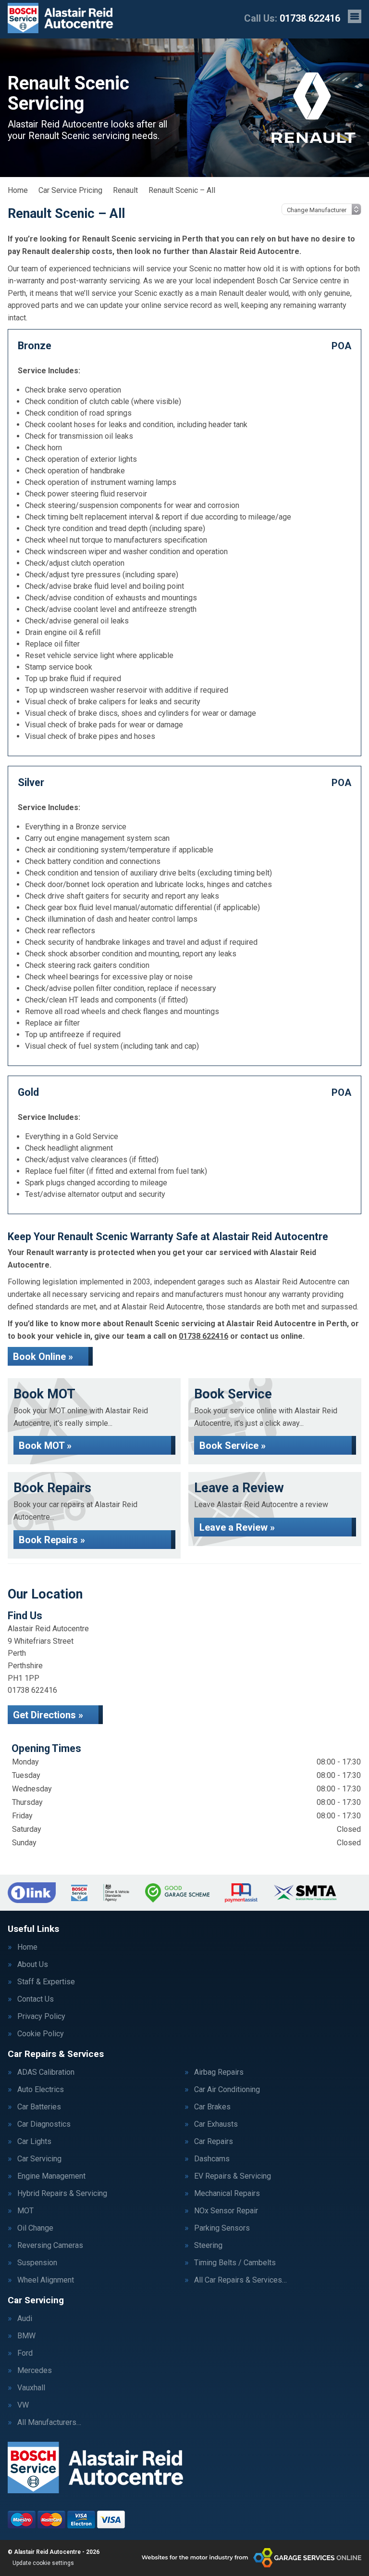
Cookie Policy (41, 2034)
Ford (25, 2353)
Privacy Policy (41, 2017)
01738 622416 (292, 18)
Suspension (37, 2263)
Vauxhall (31, 2388)
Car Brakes (212, 2107)
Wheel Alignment (46, 2280)
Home (27, 1947)
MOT (25, 2211)
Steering (208, 2246)
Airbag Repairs (219, 2072)
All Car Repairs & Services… (240, 2280)
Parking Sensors (222, 2228)
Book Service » (233, 1446)
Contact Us (36, 1999)
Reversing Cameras (50, 2246)
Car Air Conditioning (227, 2090)
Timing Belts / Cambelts (235, 2263)
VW (23, 2405)
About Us (33, 1965)
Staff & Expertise (46, 1982)
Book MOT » (45, 1446)
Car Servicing (39, 2159)
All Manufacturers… (49, 2423)
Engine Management (51, 2176)
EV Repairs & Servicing (233, 2176)
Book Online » (43, 1357)
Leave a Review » (237, 1527)
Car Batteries (39, 2107)
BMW (26, 2336)
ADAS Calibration (46, 2072)
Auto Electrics (41, 2090)
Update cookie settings (43, 2563)
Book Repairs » (52, 1540)
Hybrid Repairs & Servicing (62, 2194)
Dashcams (212, 2159)
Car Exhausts (216, 2124)
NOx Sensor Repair (226, 2211)
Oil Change (35, 2228)
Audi (25, 2319)
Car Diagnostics (44, 2124)
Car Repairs (214, 2142)
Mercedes (35, 2371)
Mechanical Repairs (227, 2194)
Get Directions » (48, 1715)
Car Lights (34, 2142)
